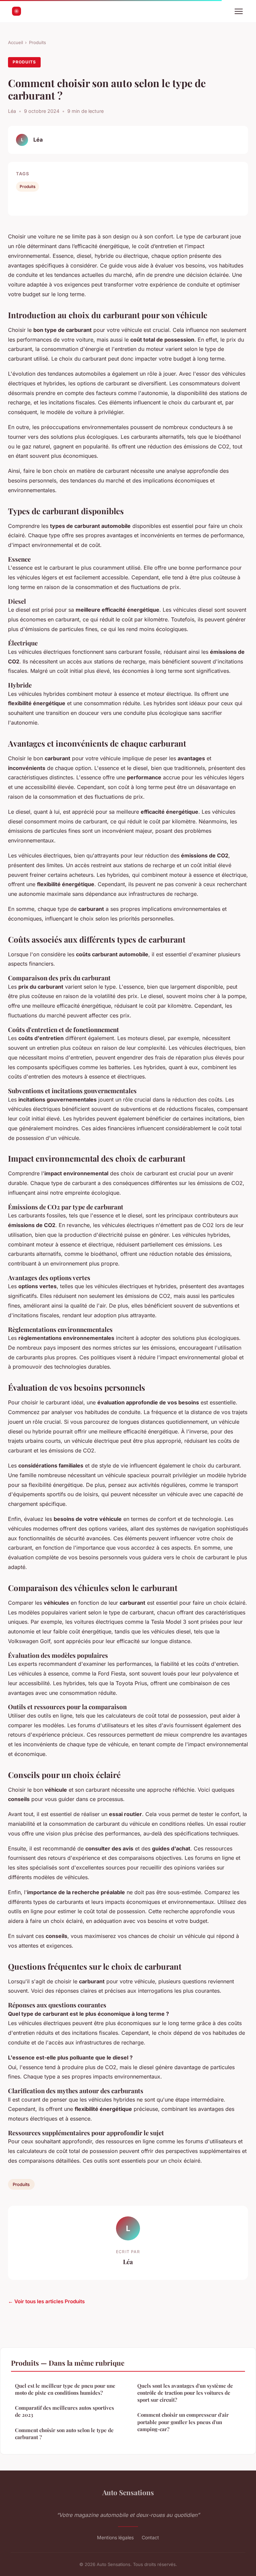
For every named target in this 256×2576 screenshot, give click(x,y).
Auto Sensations (128, 2492)
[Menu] (239, 11)
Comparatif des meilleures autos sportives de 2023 (64, 2411)
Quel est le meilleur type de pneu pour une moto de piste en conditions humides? (65, 2389)
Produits (37, 42)
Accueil (15, 42)
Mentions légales (115, 2537)
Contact (150, 2537)
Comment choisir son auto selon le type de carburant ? (64, 2434)
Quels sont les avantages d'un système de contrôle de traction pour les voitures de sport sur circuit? (185, 2393)
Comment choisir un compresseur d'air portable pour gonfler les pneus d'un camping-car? (183, 2422)
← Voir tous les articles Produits (46, 2301)
